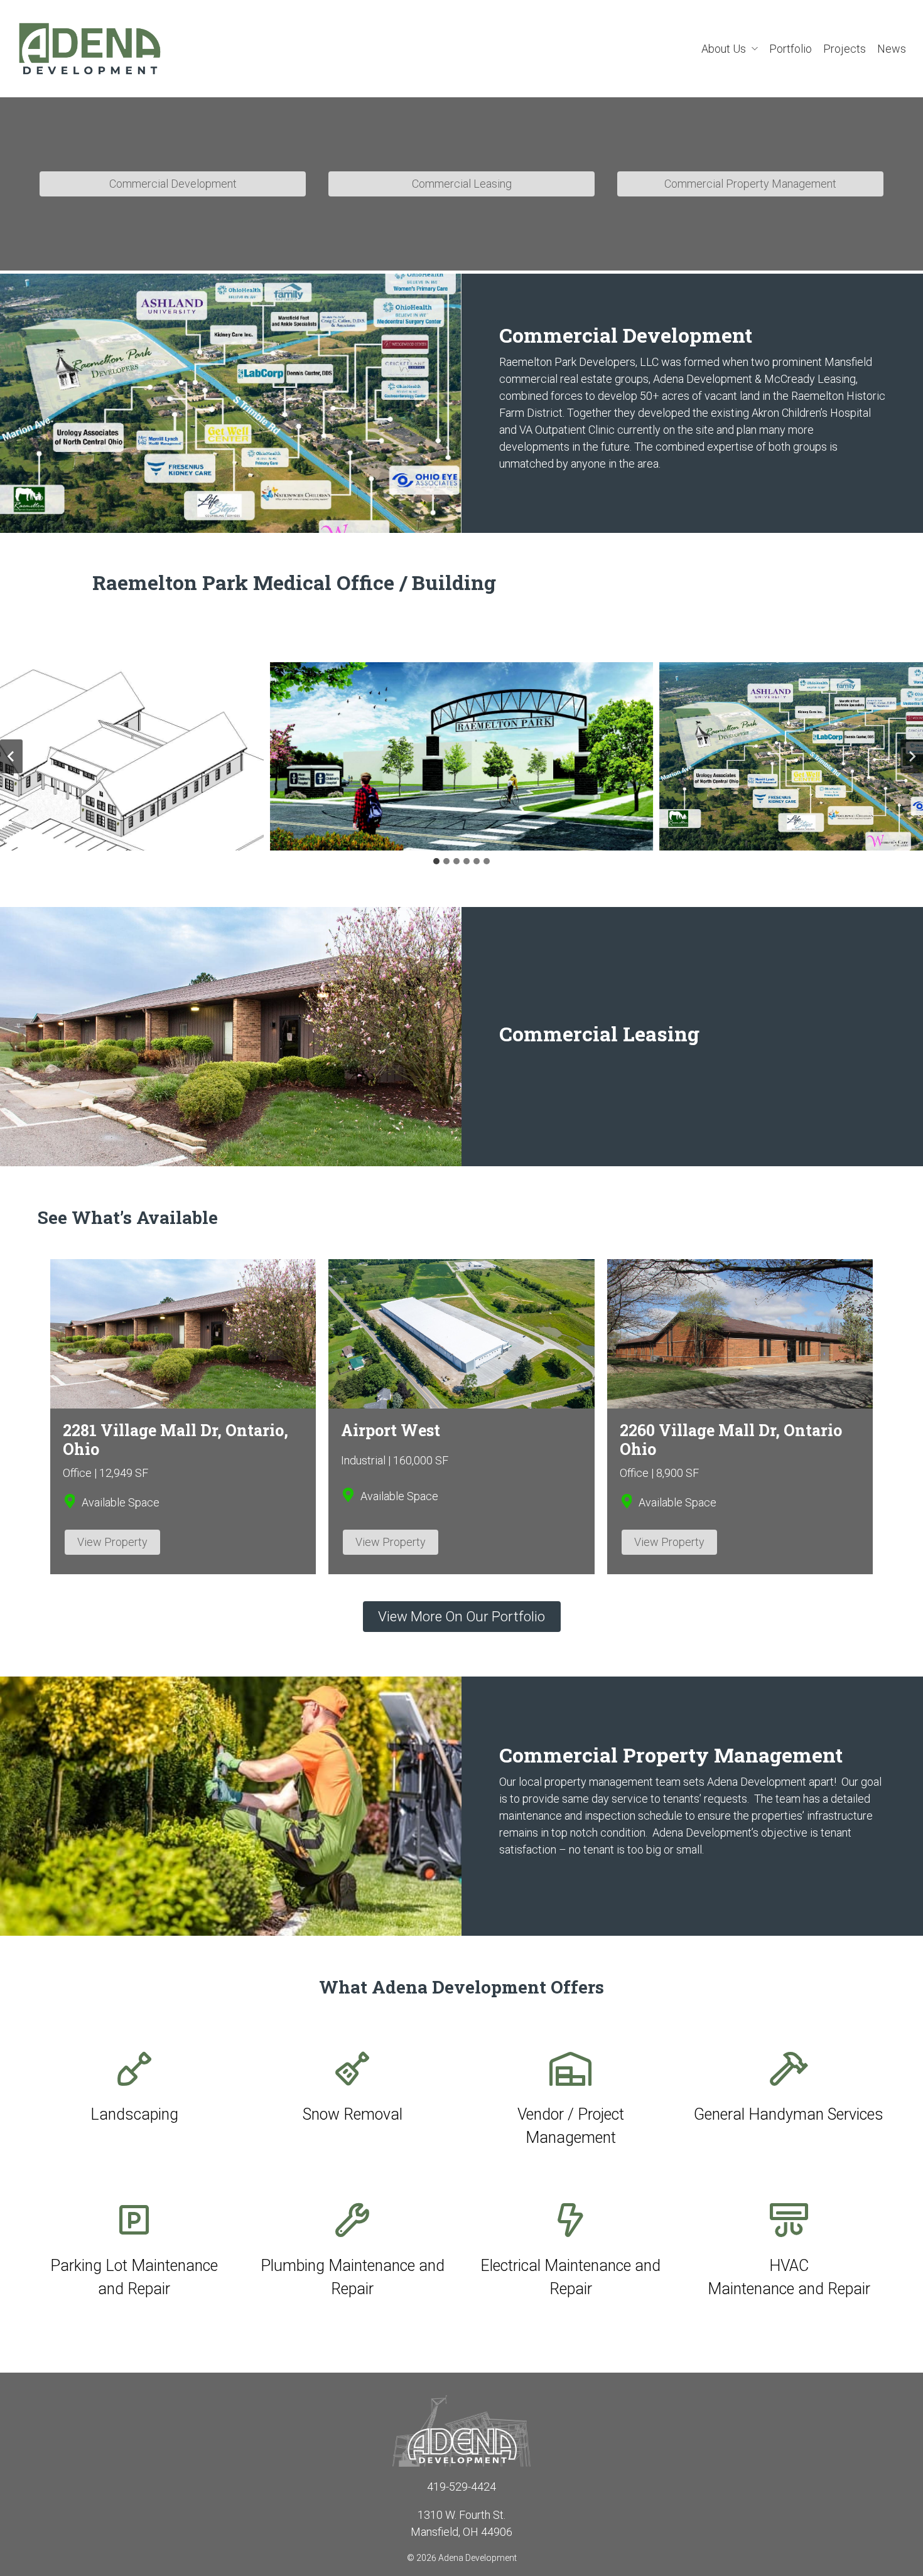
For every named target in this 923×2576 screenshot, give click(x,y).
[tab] (436, 861)
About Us (725, 49)
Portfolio (791, 49)
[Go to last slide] (11, 756)
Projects (845, 49)
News (892, 49)
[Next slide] (912, 756)
